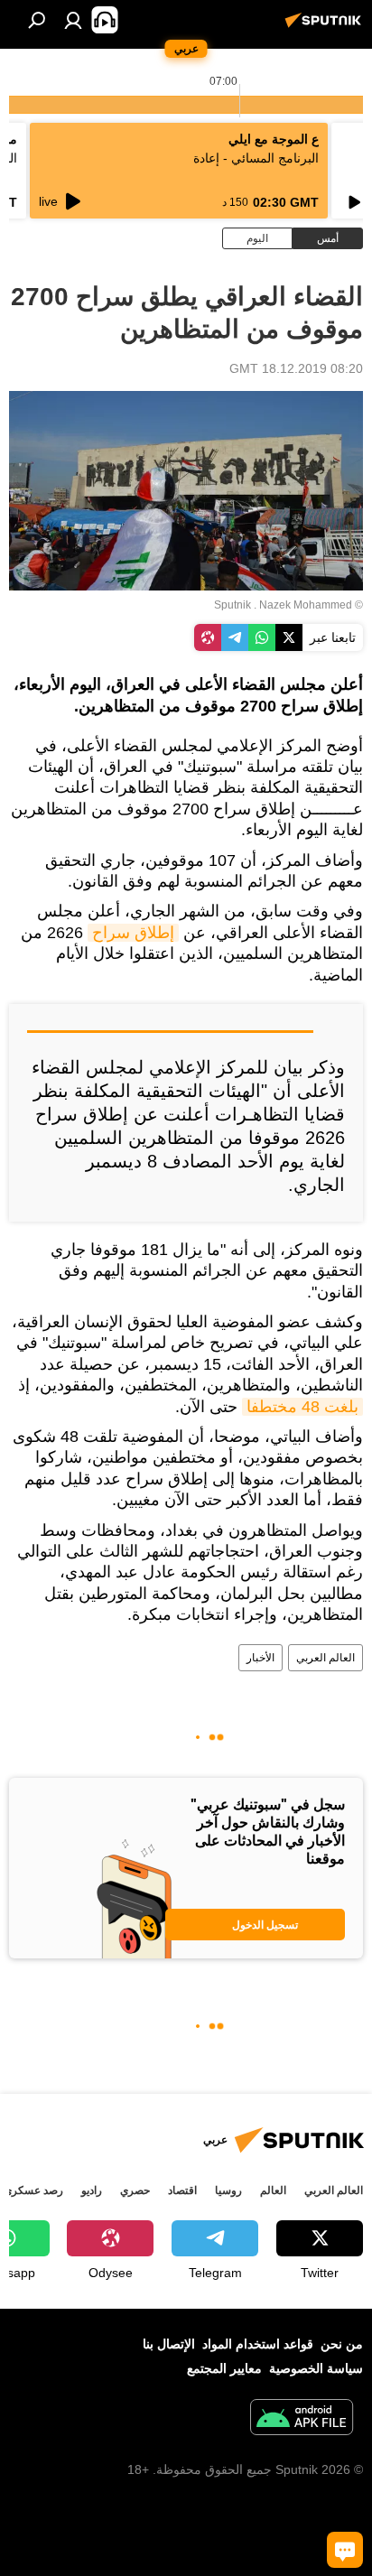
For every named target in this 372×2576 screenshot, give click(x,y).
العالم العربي (325, 1658)
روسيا (228, 2190)
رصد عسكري (33, 2190)
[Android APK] (302, 2419)
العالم (273, 2190)
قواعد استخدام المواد (258, 2344)
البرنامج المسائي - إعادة (256, 158)
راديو (92, 2190)
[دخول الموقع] (73, 20)
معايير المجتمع (224, 2368)
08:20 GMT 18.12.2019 (296, 368)
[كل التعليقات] (345, 2550)
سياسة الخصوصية (316, 2368)
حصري (135, 2190)
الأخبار (260, 1658)
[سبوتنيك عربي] (326, 27)
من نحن (342, 2344)
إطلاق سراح (133, 933)
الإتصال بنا (169, 2344)
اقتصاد (182, 2190)
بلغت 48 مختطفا (302, 1407)
